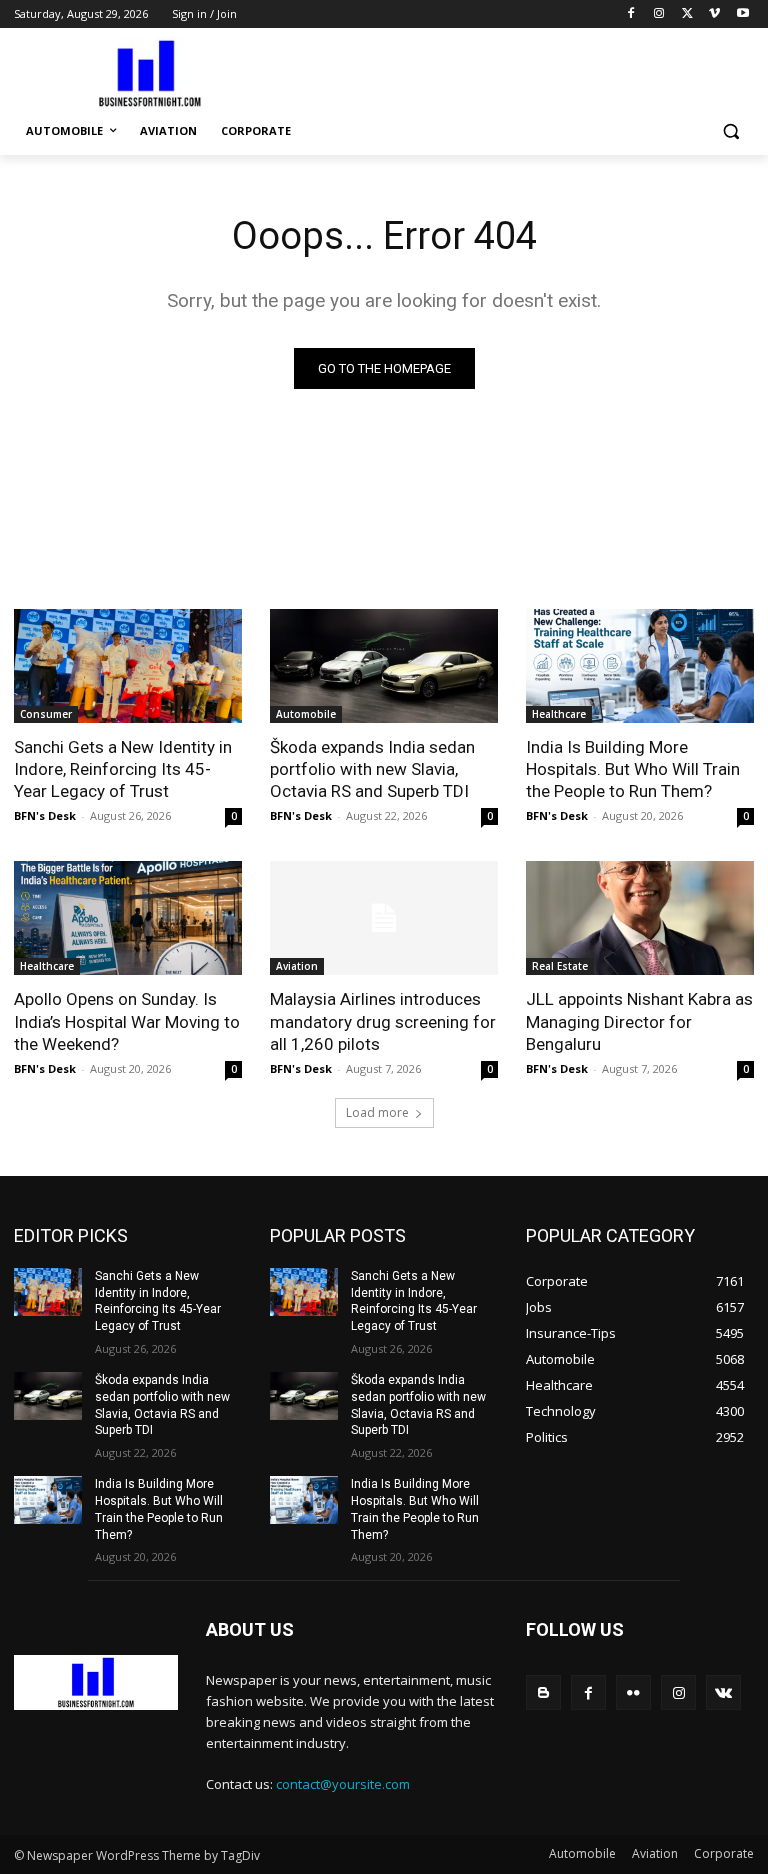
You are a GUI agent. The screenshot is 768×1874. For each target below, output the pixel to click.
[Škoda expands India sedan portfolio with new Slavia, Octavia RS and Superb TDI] (384, 666)
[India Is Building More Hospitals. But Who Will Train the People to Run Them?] (640, 666)
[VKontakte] (723, 1692)
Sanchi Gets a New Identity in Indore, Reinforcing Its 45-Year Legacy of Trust (123, 769)
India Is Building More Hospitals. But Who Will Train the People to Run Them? (633, 769)
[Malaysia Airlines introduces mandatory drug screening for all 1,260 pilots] (384, 918)
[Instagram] (659, 14)
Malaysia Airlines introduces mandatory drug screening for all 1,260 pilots (383, 1021)
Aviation (297, 966)
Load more (377, 1112)
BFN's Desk (45, 815)
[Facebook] (631, 14)
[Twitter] (687, 14)
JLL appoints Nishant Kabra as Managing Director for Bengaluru (639, 1021)
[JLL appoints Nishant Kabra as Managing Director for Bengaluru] (640, 918)
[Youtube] (742, 14)
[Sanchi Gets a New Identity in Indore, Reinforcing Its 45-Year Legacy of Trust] (128, 666)
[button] (730, 131)
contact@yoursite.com (343, 1784)
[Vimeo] (714, 14)
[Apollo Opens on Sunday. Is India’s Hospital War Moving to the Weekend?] (128, 918)
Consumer (46, 714)
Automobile (306, 714)
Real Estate (560, 966)
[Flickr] (633, 1692)
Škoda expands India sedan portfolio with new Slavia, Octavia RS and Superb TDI (372, 769)
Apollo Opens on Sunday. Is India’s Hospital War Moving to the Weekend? (127, 1021)
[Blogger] (543, 1692)
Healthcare (559, 714)
